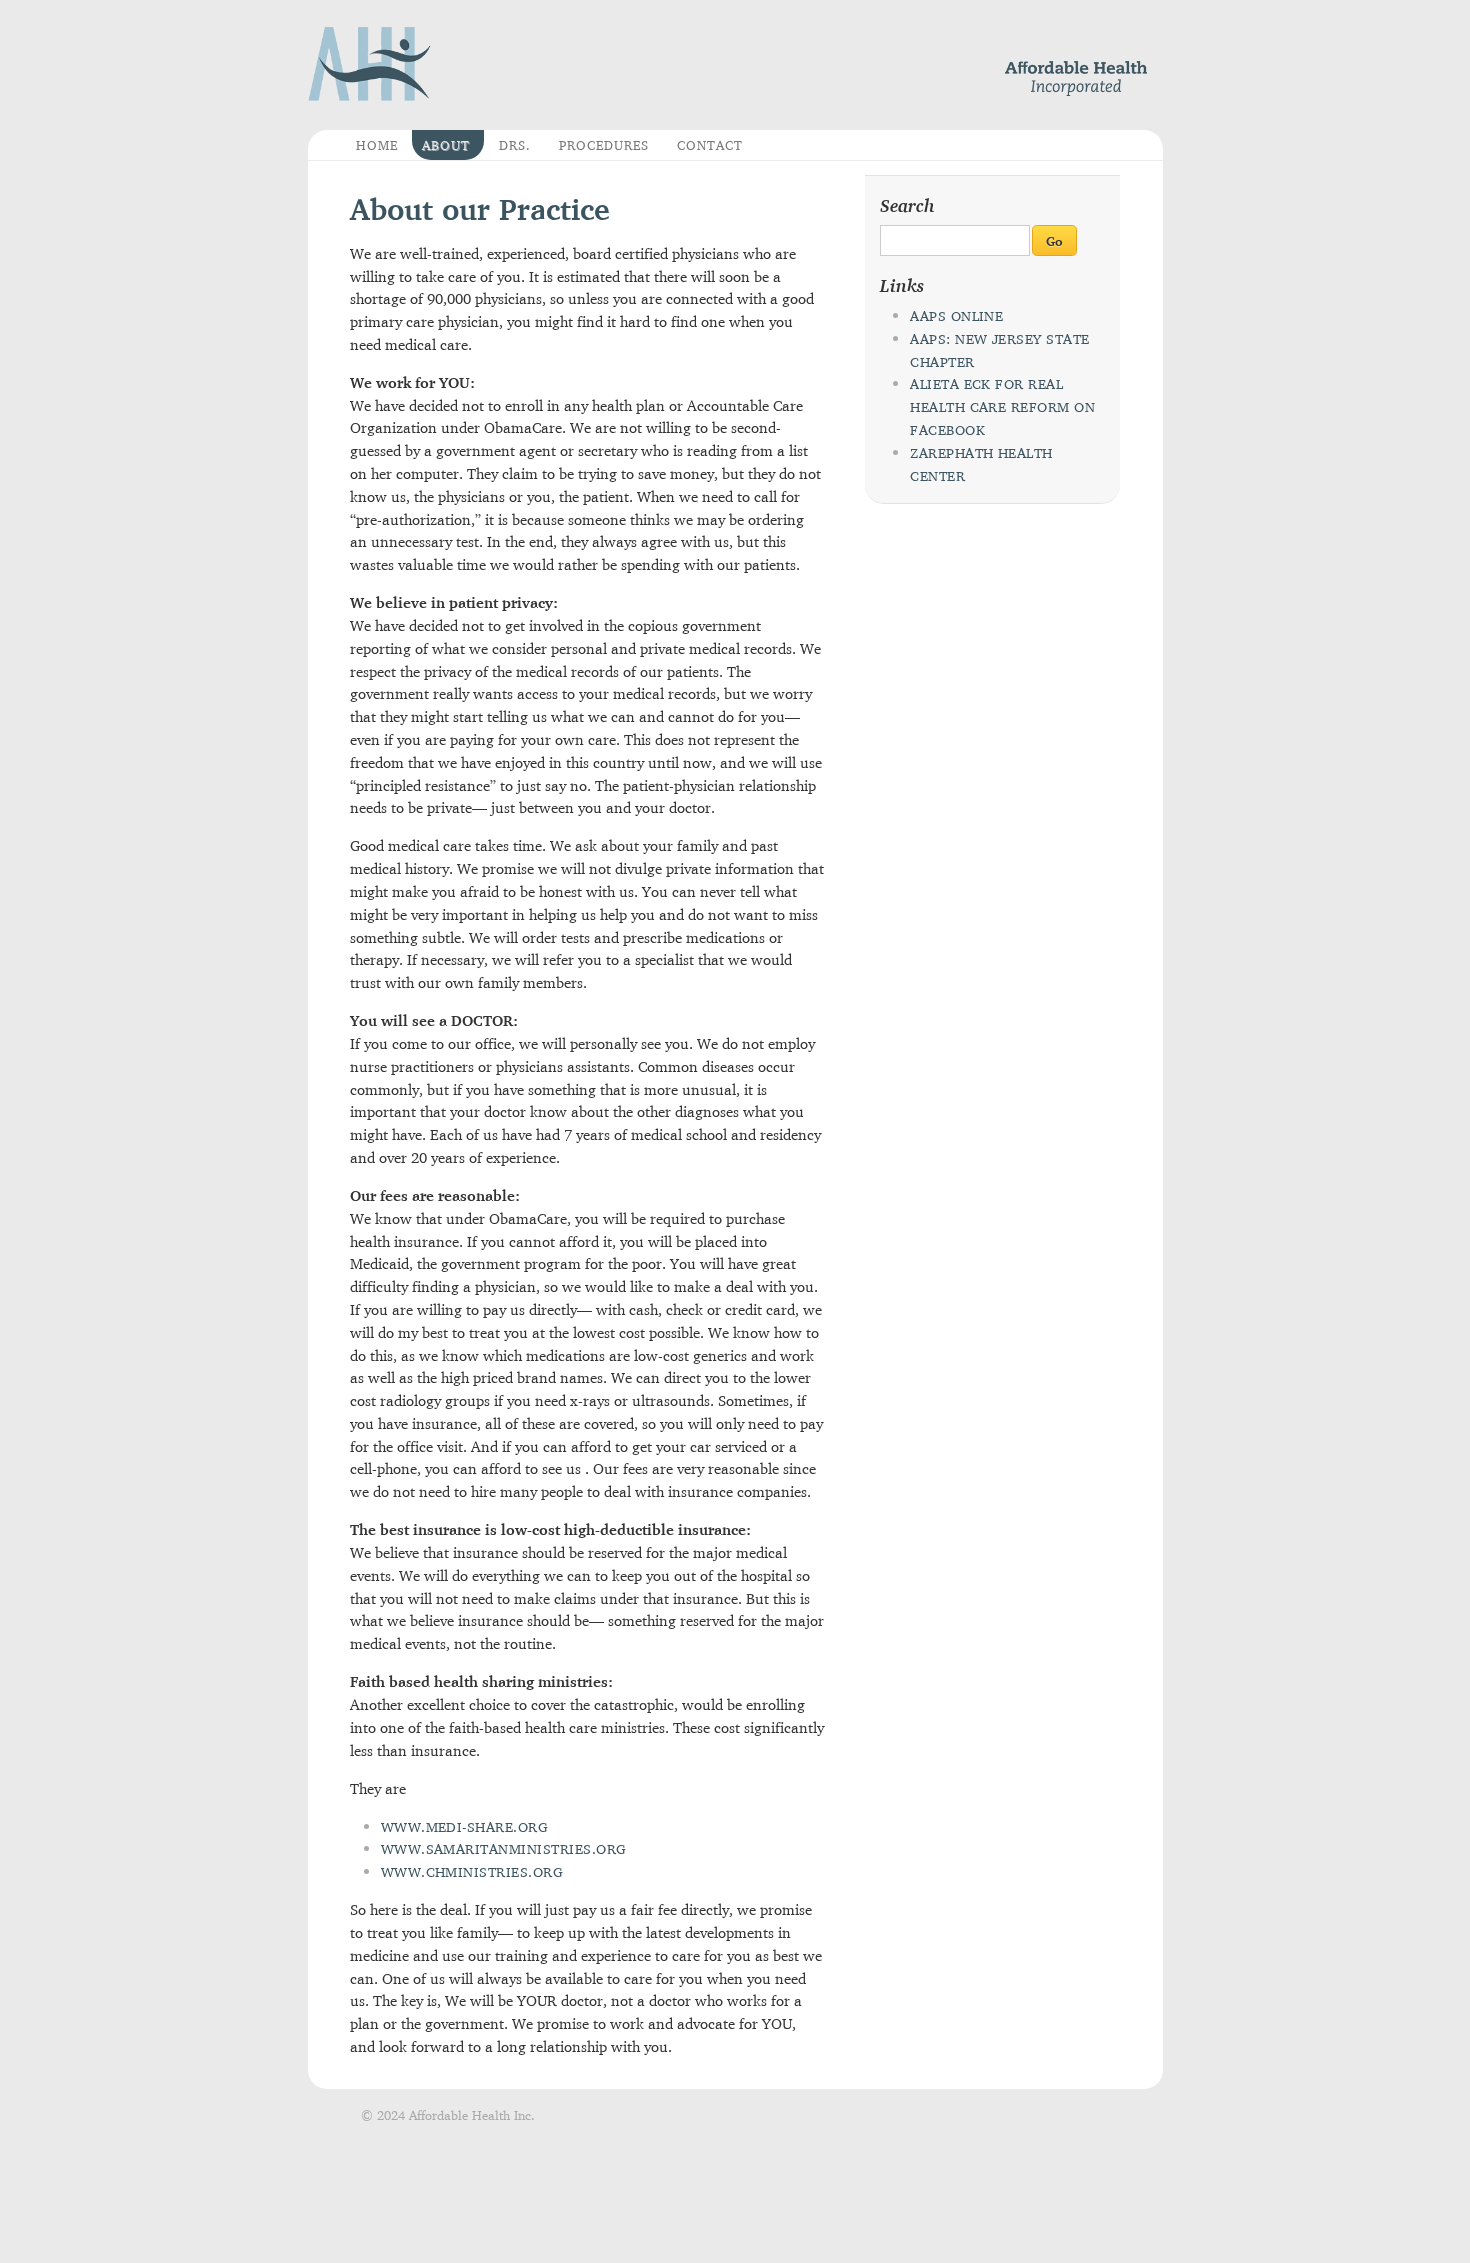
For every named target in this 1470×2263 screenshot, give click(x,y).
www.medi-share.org (465, 1827)
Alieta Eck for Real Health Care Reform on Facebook (1002, 407)
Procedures (604, 145)
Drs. (515, 145)
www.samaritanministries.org (504, 1849)
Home (377, 145)
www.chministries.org (472, 1872)
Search (907, 205)
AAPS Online (956, 316)
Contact (710, 145)
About (446, 145)
